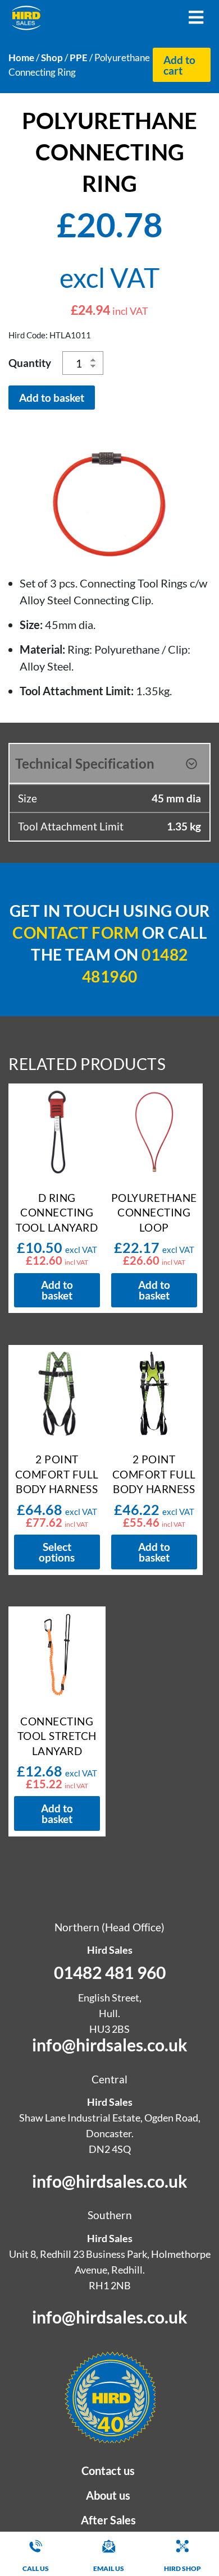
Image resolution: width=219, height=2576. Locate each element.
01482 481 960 (110, 1972)
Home (21, 58)
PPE (79, 58)
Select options (57, 1552)
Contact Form (76, 933)
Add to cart (179, 65)
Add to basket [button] (57, 1290)
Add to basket (52, 398)
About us (108, 2495)
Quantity (30, 363)
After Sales (108, 2520)
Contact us (108, 2471)
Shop (52, 58)
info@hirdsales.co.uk (110, 2045)
